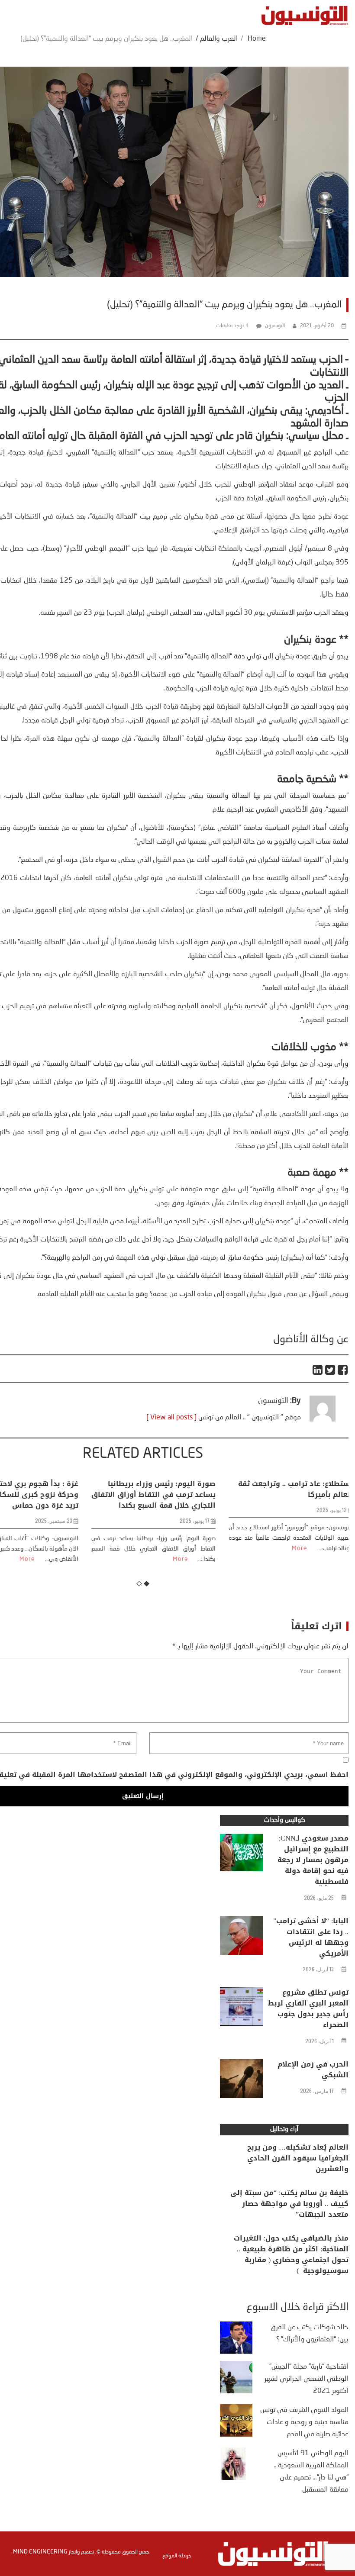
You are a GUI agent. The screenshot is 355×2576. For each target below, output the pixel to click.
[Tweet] (331, 1370)
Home (257, 39)
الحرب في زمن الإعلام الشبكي (313, 2070)
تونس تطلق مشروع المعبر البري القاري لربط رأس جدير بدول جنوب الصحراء (308, 2009)
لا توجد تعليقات (232, 326)
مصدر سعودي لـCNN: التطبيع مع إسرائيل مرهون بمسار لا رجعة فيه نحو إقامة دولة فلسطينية (313, 1860)
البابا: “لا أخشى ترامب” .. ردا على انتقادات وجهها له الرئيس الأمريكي (311, 1937)
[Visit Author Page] (323, 1420)
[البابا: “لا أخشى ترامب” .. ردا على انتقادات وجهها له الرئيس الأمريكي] (242, 1938)
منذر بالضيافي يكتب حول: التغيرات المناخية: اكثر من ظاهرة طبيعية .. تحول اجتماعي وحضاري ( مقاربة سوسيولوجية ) (291, 2254)
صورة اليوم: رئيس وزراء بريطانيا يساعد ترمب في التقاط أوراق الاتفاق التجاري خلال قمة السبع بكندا (143, 1494)
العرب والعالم (219, 39)
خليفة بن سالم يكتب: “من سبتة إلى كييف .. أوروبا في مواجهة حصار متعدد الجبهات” (289, 2204)
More (17, 1559)
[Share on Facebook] (343, 1370)
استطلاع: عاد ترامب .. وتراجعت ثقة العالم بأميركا (285, 1489)
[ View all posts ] (171, 1418)
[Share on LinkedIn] (318, 1370)
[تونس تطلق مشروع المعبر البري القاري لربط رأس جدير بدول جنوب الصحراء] (242, 2009)
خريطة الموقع (177, 2556)
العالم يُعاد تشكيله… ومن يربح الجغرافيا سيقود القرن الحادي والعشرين (298, 2158)
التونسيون (275, 326)
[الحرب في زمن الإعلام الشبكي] (242, 2081)
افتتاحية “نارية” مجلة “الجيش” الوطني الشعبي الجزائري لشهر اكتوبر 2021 (307, 2379)
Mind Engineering (40, 2552)
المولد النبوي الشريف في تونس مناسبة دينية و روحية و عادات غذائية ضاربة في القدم (304, 2422)
